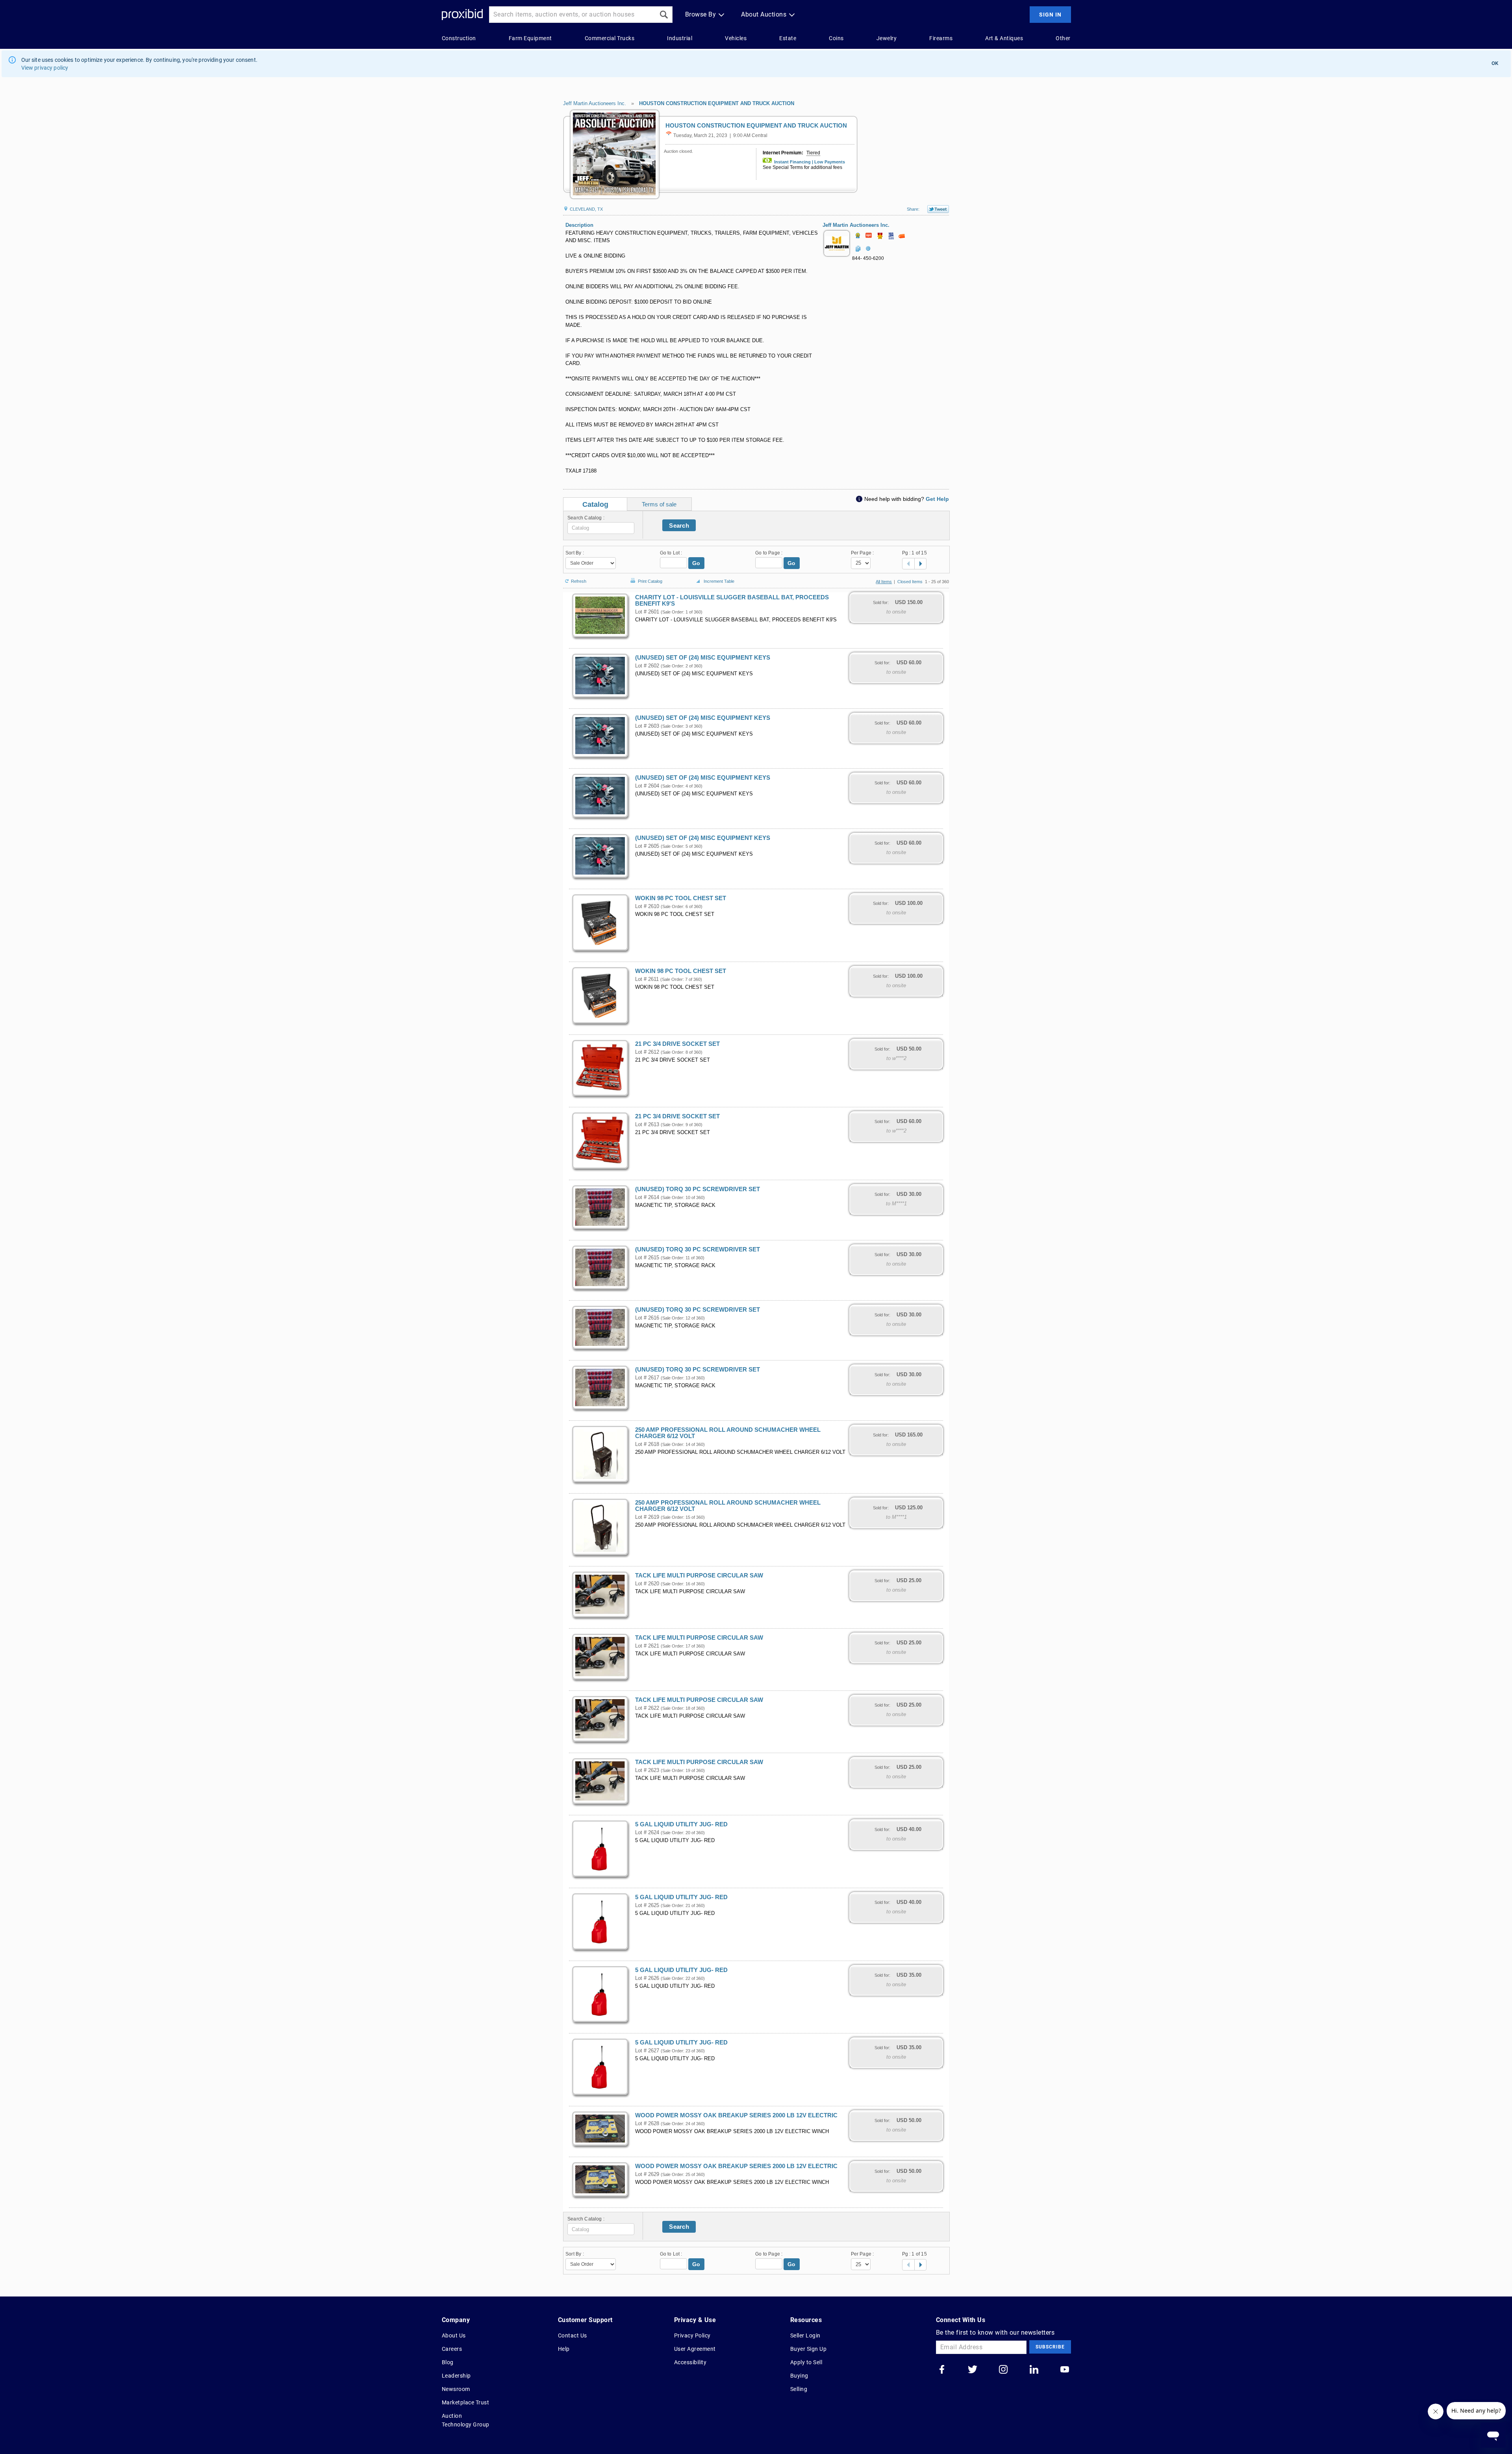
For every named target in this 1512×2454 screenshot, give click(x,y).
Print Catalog (650, 580)
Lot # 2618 (647, 1444)
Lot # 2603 (647, 726)
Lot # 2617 (647, 1378)
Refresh (579, 581)
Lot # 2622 (647, 1708)
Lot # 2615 (647, 1258)
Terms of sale (659, 504)
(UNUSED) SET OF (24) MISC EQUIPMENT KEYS (703, 658)
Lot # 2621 (647, 1646)
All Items (884, 582)
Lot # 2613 (647, 1125)
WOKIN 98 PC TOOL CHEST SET (681, 898)
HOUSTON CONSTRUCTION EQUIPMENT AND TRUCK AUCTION (717, 103)
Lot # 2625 (647, 1905)
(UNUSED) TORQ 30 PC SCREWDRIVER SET (698, 1189)
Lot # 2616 (647, 1318)
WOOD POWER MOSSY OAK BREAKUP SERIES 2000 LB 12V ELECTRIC (736, 2115)
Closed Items (910, 582)
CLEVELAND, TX (586, 209)
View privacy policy (45, 68)
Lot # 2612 (647, 1052)
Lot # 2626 (647, 1978)
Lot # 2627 (647, 2051)
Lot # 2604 (647, 786)
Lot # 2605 (647, 846)
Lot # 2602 (647, 666)
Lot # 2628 (647, 2124)
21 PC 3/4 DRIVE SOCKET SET (677, 1044)
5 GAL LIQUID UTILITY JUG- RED (681, 1824)
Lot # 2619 (647, 1517)
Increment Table (719, 581)
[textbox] (601, 528)
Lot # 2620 (647, 1584)
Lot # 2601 (647, 612)
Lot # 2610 (647, 906)
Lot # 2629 (647, 2174)
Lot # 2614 (647, 1197)
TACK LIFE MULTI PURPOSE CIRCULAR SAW (699, 1575)
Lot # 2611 (647, 979)
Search (679, 525)
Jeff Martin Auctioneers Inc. (595, 103)
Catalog (595, 504)
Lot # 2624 (647, 1833)
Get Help (937, 499)
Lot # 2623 (647, 1770)
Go (696, 563)
